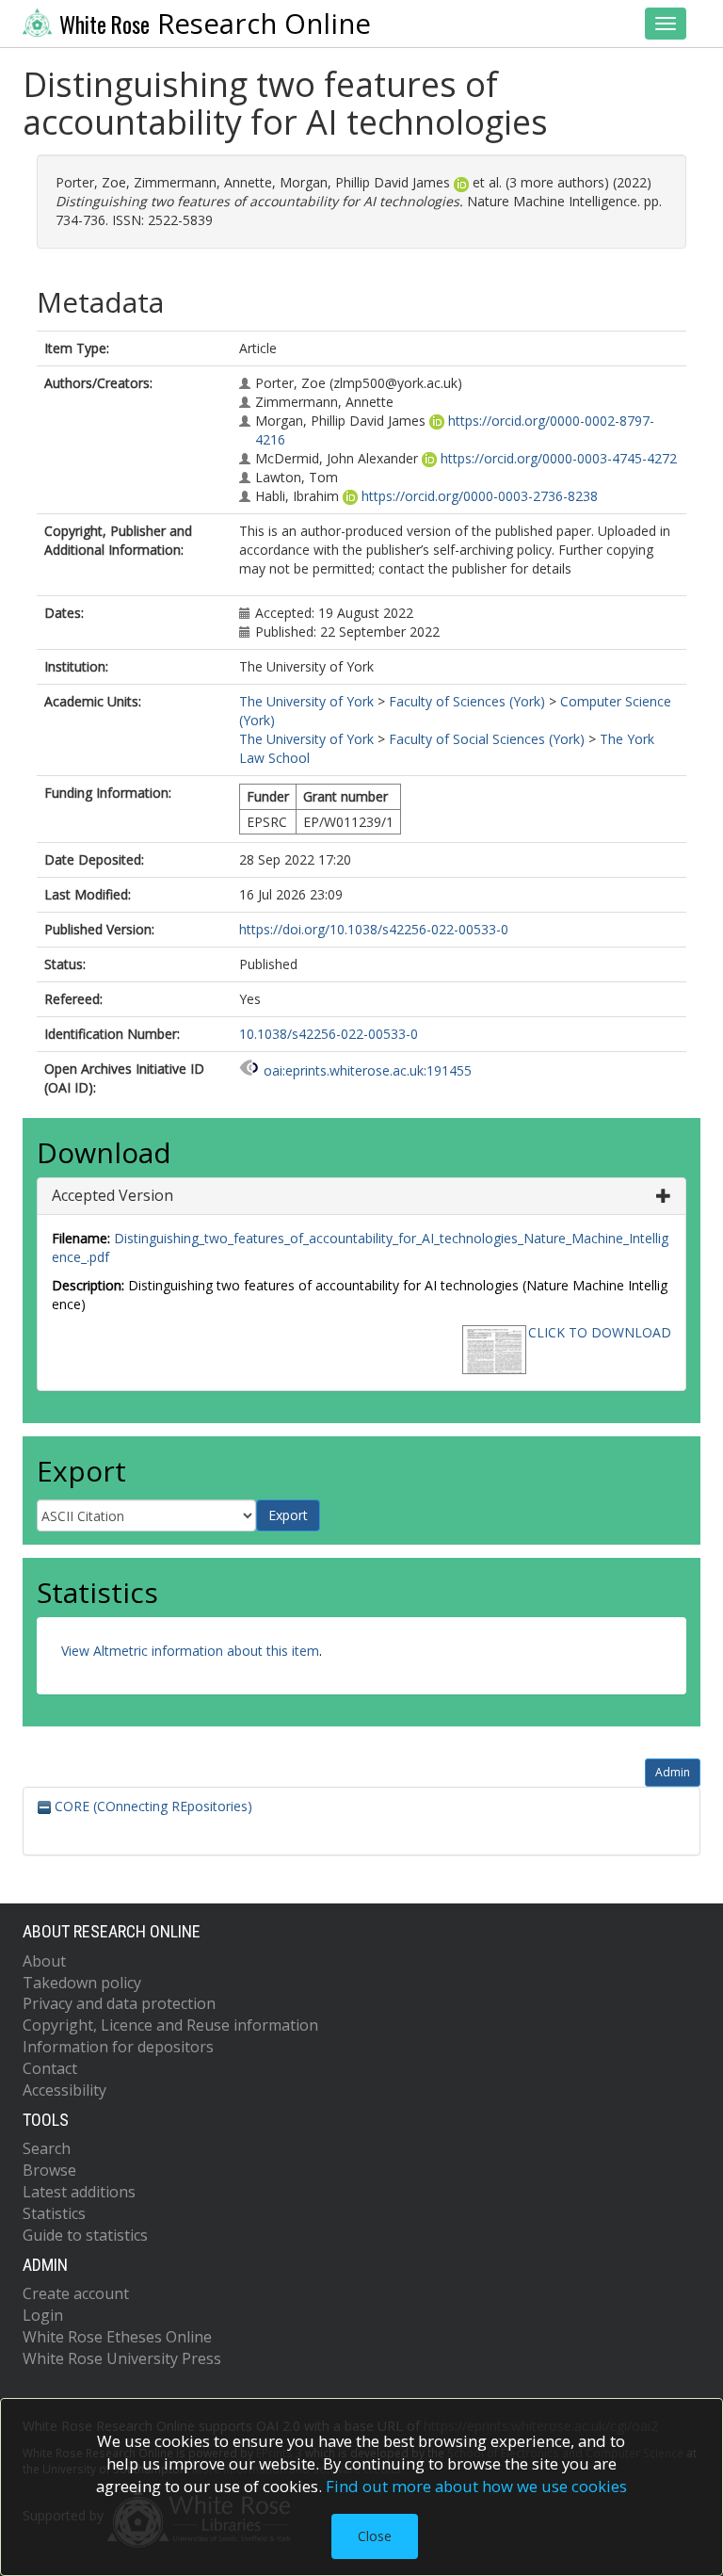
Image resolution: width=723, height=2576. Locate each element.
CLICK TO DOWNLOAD (600, 1332)
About (44, 1961)
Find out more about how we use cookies (476, 2486)
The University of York (306, 701)
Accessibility (64, 2090)
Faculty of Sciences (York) (467, 701)
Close (375, 2536)
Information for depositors (118, 2047)
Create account (76, 2293)
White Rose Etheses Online (117, 2337)
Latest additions (79, 2192)
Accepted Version (112, 1195)
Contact (50, 2068)
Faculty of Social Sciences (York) (487, 739)
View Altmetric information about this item (190, 1651)
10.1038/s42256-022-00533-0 (329, 1034)
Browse (49, 2170)
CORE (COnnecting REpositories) (152, 1806)
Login (43, 2315)
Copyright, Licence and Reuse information (170, 2025)
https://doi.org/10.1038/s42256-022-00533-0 (374, 929)
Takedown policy (82, 1983)
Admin (673, 1772)
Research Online (215, 24)
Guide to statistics (85, 2235)
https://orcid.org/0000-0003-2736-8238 (480, 496)
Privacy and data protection (119, 2003)
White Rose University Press (122, 2358)
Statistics (54, 2213)
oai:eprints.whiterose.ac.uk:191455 (368, 1070)
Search (47, 2148)
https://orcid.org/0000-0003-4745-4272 (559, 458)
